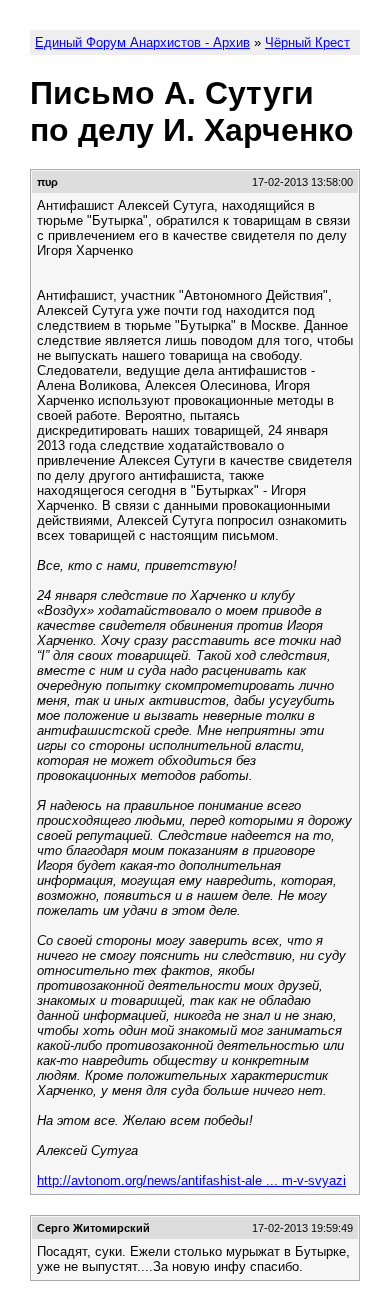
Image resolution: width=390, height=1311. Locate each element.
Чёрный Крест (307, 42)
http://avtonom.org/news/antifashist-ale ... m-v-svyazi (191, 1180)
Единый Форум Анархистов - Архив (142, 42)
